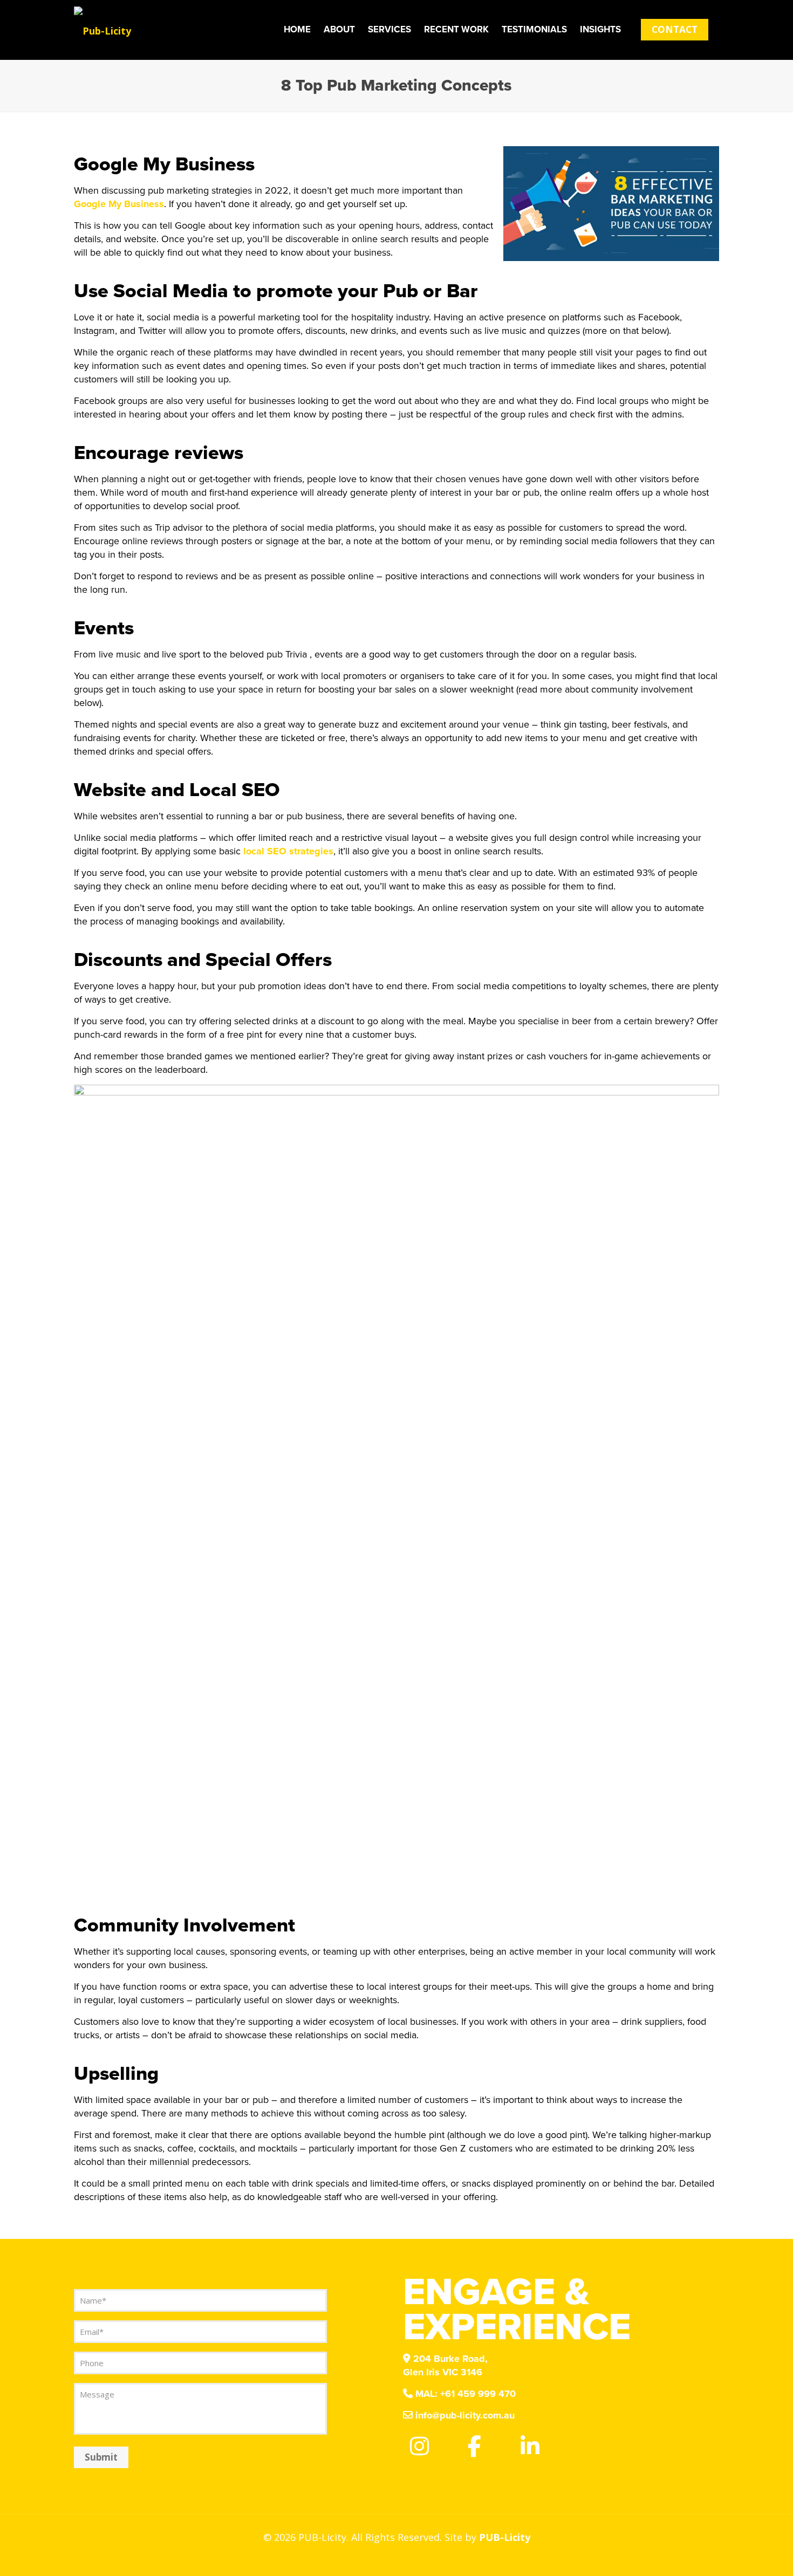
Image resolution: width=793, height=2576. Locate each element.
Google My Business (119, 204)
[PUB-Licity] (102, 30)
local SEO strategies (288, 851)
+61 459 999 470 (466, 2394)
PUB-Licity (505, 2537)
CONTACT (675, 29)
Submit (101, 2457)
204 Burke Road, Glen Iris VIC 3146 (445, 2365)
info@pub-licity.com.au (464, 2415)
